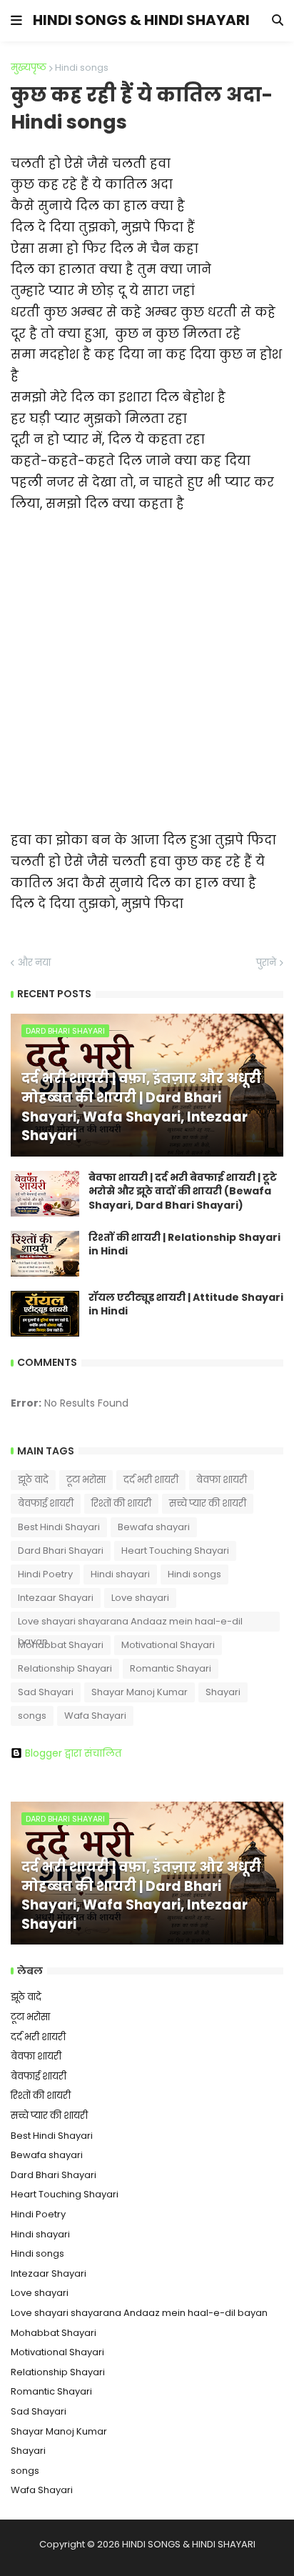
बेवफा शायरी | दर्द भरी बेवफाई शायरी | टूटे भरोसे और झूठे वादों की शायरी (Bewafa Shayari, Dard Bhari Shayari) (183, 1192)
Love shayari (140, 1598)
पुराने (266, 963)
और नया (34, 963)
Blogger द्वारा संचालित (73, 1753)
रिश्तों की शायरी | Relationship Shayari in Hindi (184, 1245)
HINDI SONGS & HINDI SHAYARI (141, 20)
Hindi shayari (120, 1574)
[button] (16, 21)
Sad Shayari (46, 1692)
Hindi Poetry (45, 1574)
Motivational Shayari (168, 1645)
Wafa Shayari (95, 1716)
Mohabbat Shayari (61, 1645)
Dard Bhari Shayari (61, 1551)
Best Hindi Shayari (59, 1527)
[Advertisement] (147, 662)
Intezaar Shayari (56, 1598)
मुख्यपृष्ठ (29, 68)
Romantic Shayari (171, 1668)
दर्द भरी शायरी (151, 1480)
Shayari (223, 1692)
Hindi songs (82, 68)
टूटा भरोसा (86, 1480)
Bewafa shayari (154, 1527)
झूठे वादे (33, 1480)
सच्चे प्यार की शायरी (208, 1503)
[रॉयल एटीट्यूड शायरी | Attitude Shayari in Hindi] (45, 1314)
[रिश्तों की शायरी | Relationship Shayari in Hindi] (45, 1254)
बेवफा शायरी (222, 1480)
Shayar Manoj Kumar (140, 1692)
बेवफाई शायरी (46, 1503)
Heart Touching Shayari (175, 1551)
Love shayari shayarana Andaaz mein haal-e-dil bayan (130, 1623)
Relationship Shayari (65, 1668)
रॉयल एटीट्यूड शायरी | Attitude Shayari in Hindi (186, 1305)
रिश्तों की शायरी (121, 1503)
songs (32, 1716)
